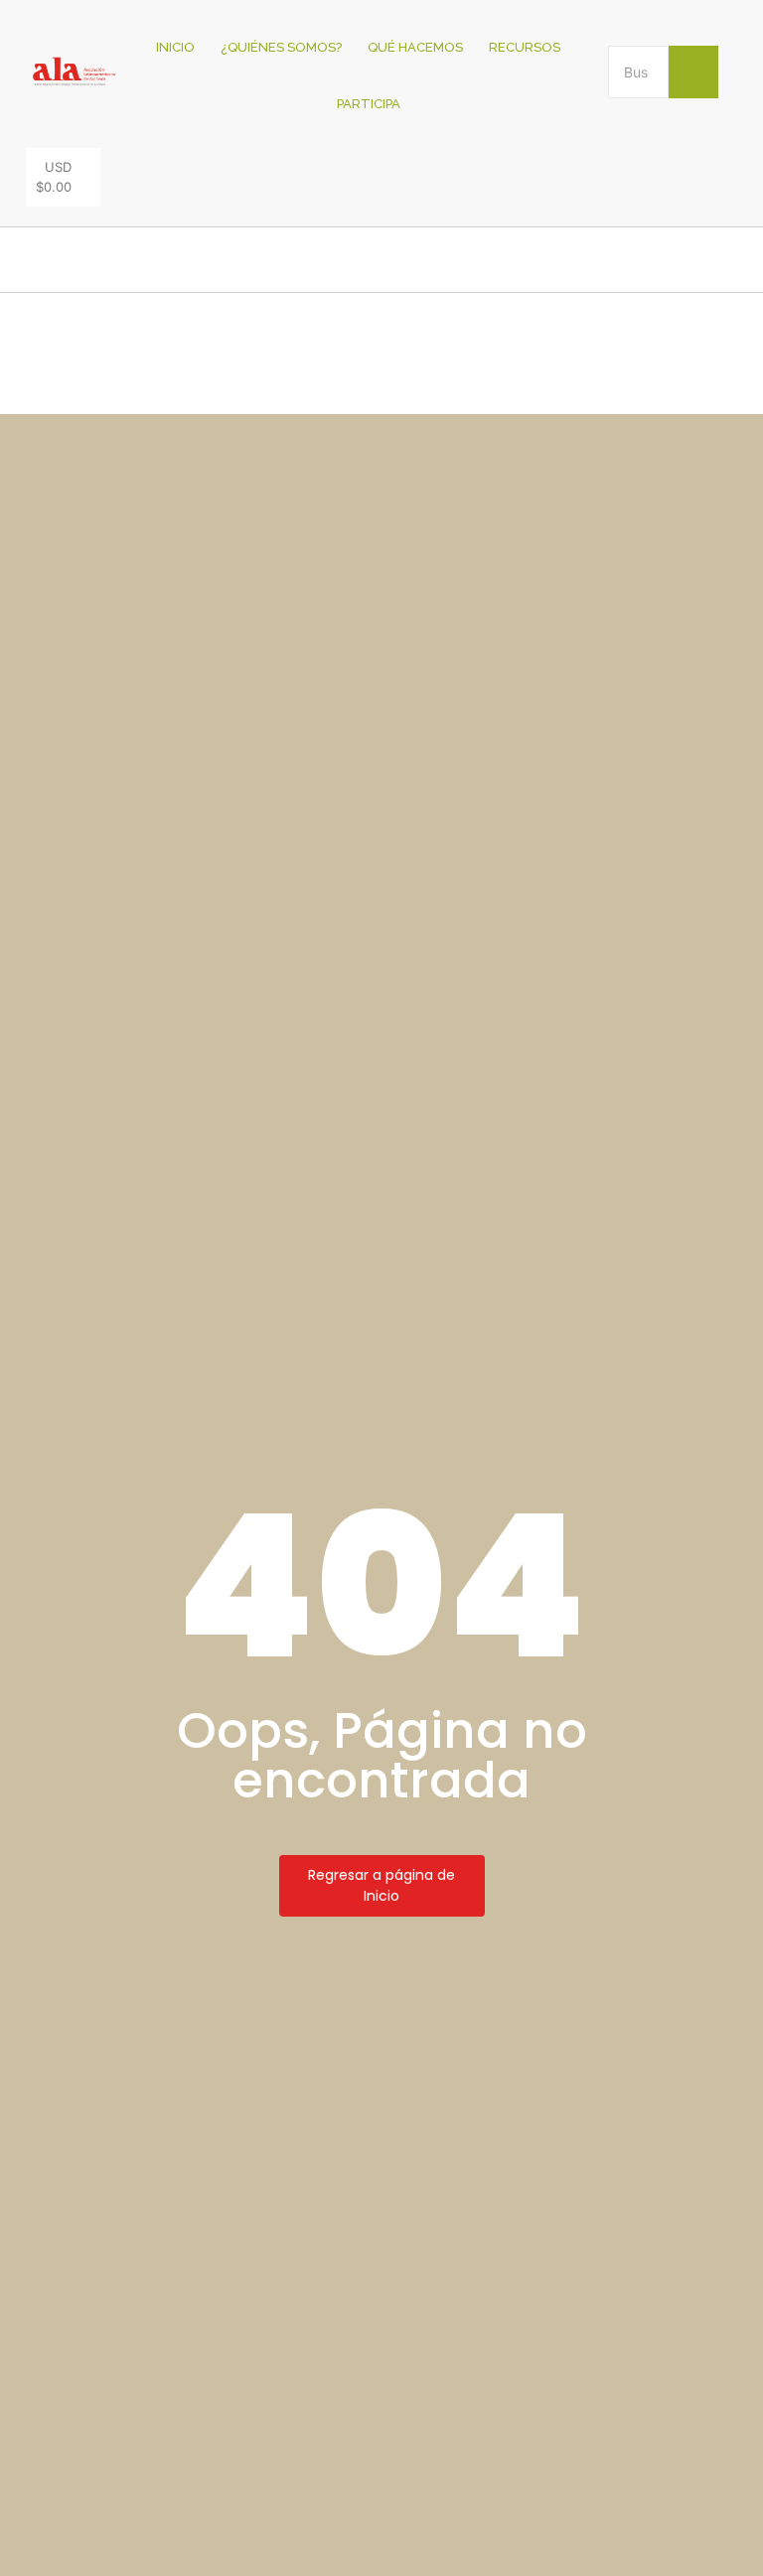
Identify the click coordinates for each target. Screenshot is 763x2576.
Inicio (175, 47)
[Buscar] (693, 72)
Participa (369, 104)
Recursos (525, 47)
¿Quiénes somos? (281, 47)
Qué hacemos (415, 47)
